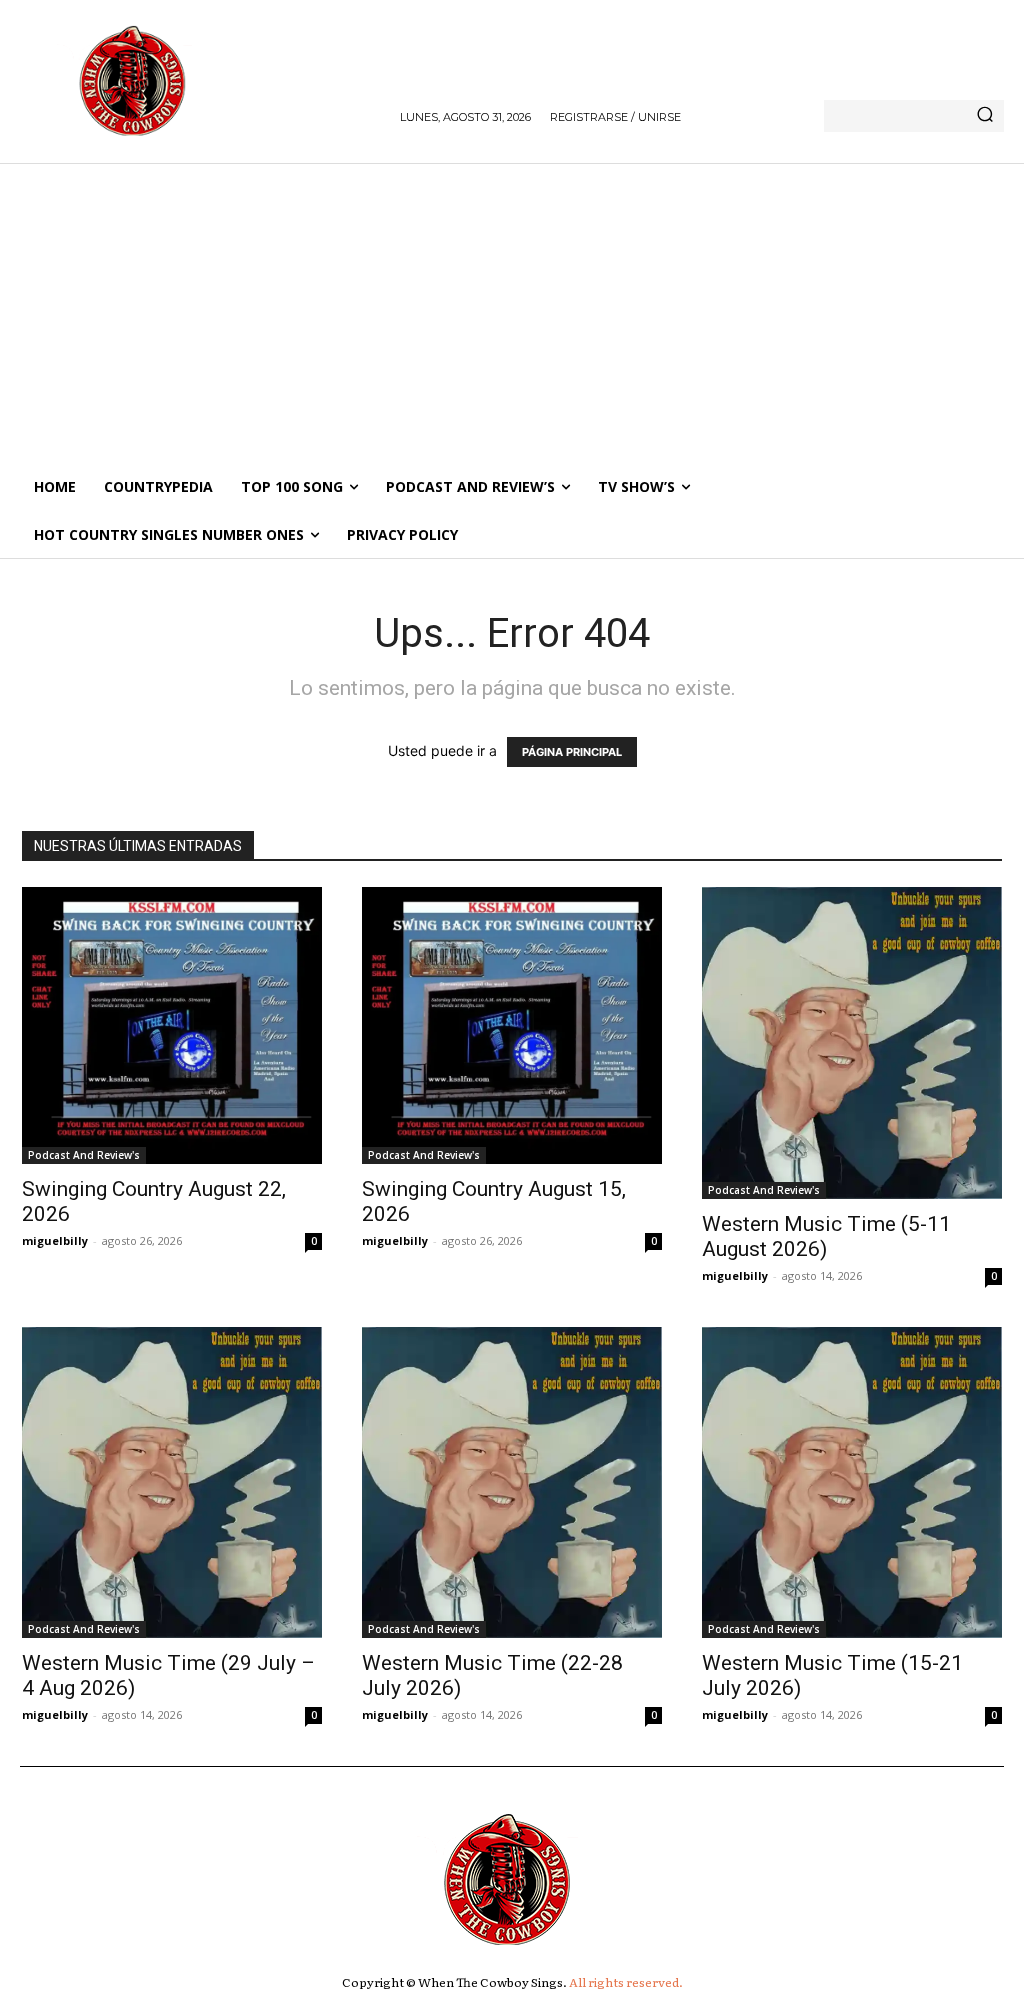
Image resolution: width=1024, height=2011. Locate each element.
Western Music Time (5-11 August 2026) (826, 1236)
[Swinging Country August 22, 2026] (172, 1025)
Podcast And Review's (84, 1155)
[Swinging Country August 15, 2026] (512, 1025)
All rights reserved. (626, 1982)
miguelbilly (55, 1240)
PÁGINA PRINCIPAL (572, 752)
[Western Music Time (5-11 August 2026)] (852, 1042)
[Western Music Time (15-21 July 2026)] (852, 1482)
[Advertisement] (512, 313)
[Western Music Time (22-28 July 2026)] (512, 1482)
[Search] (985, 116)
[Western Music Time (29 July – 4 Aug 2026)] (172, 1482)
